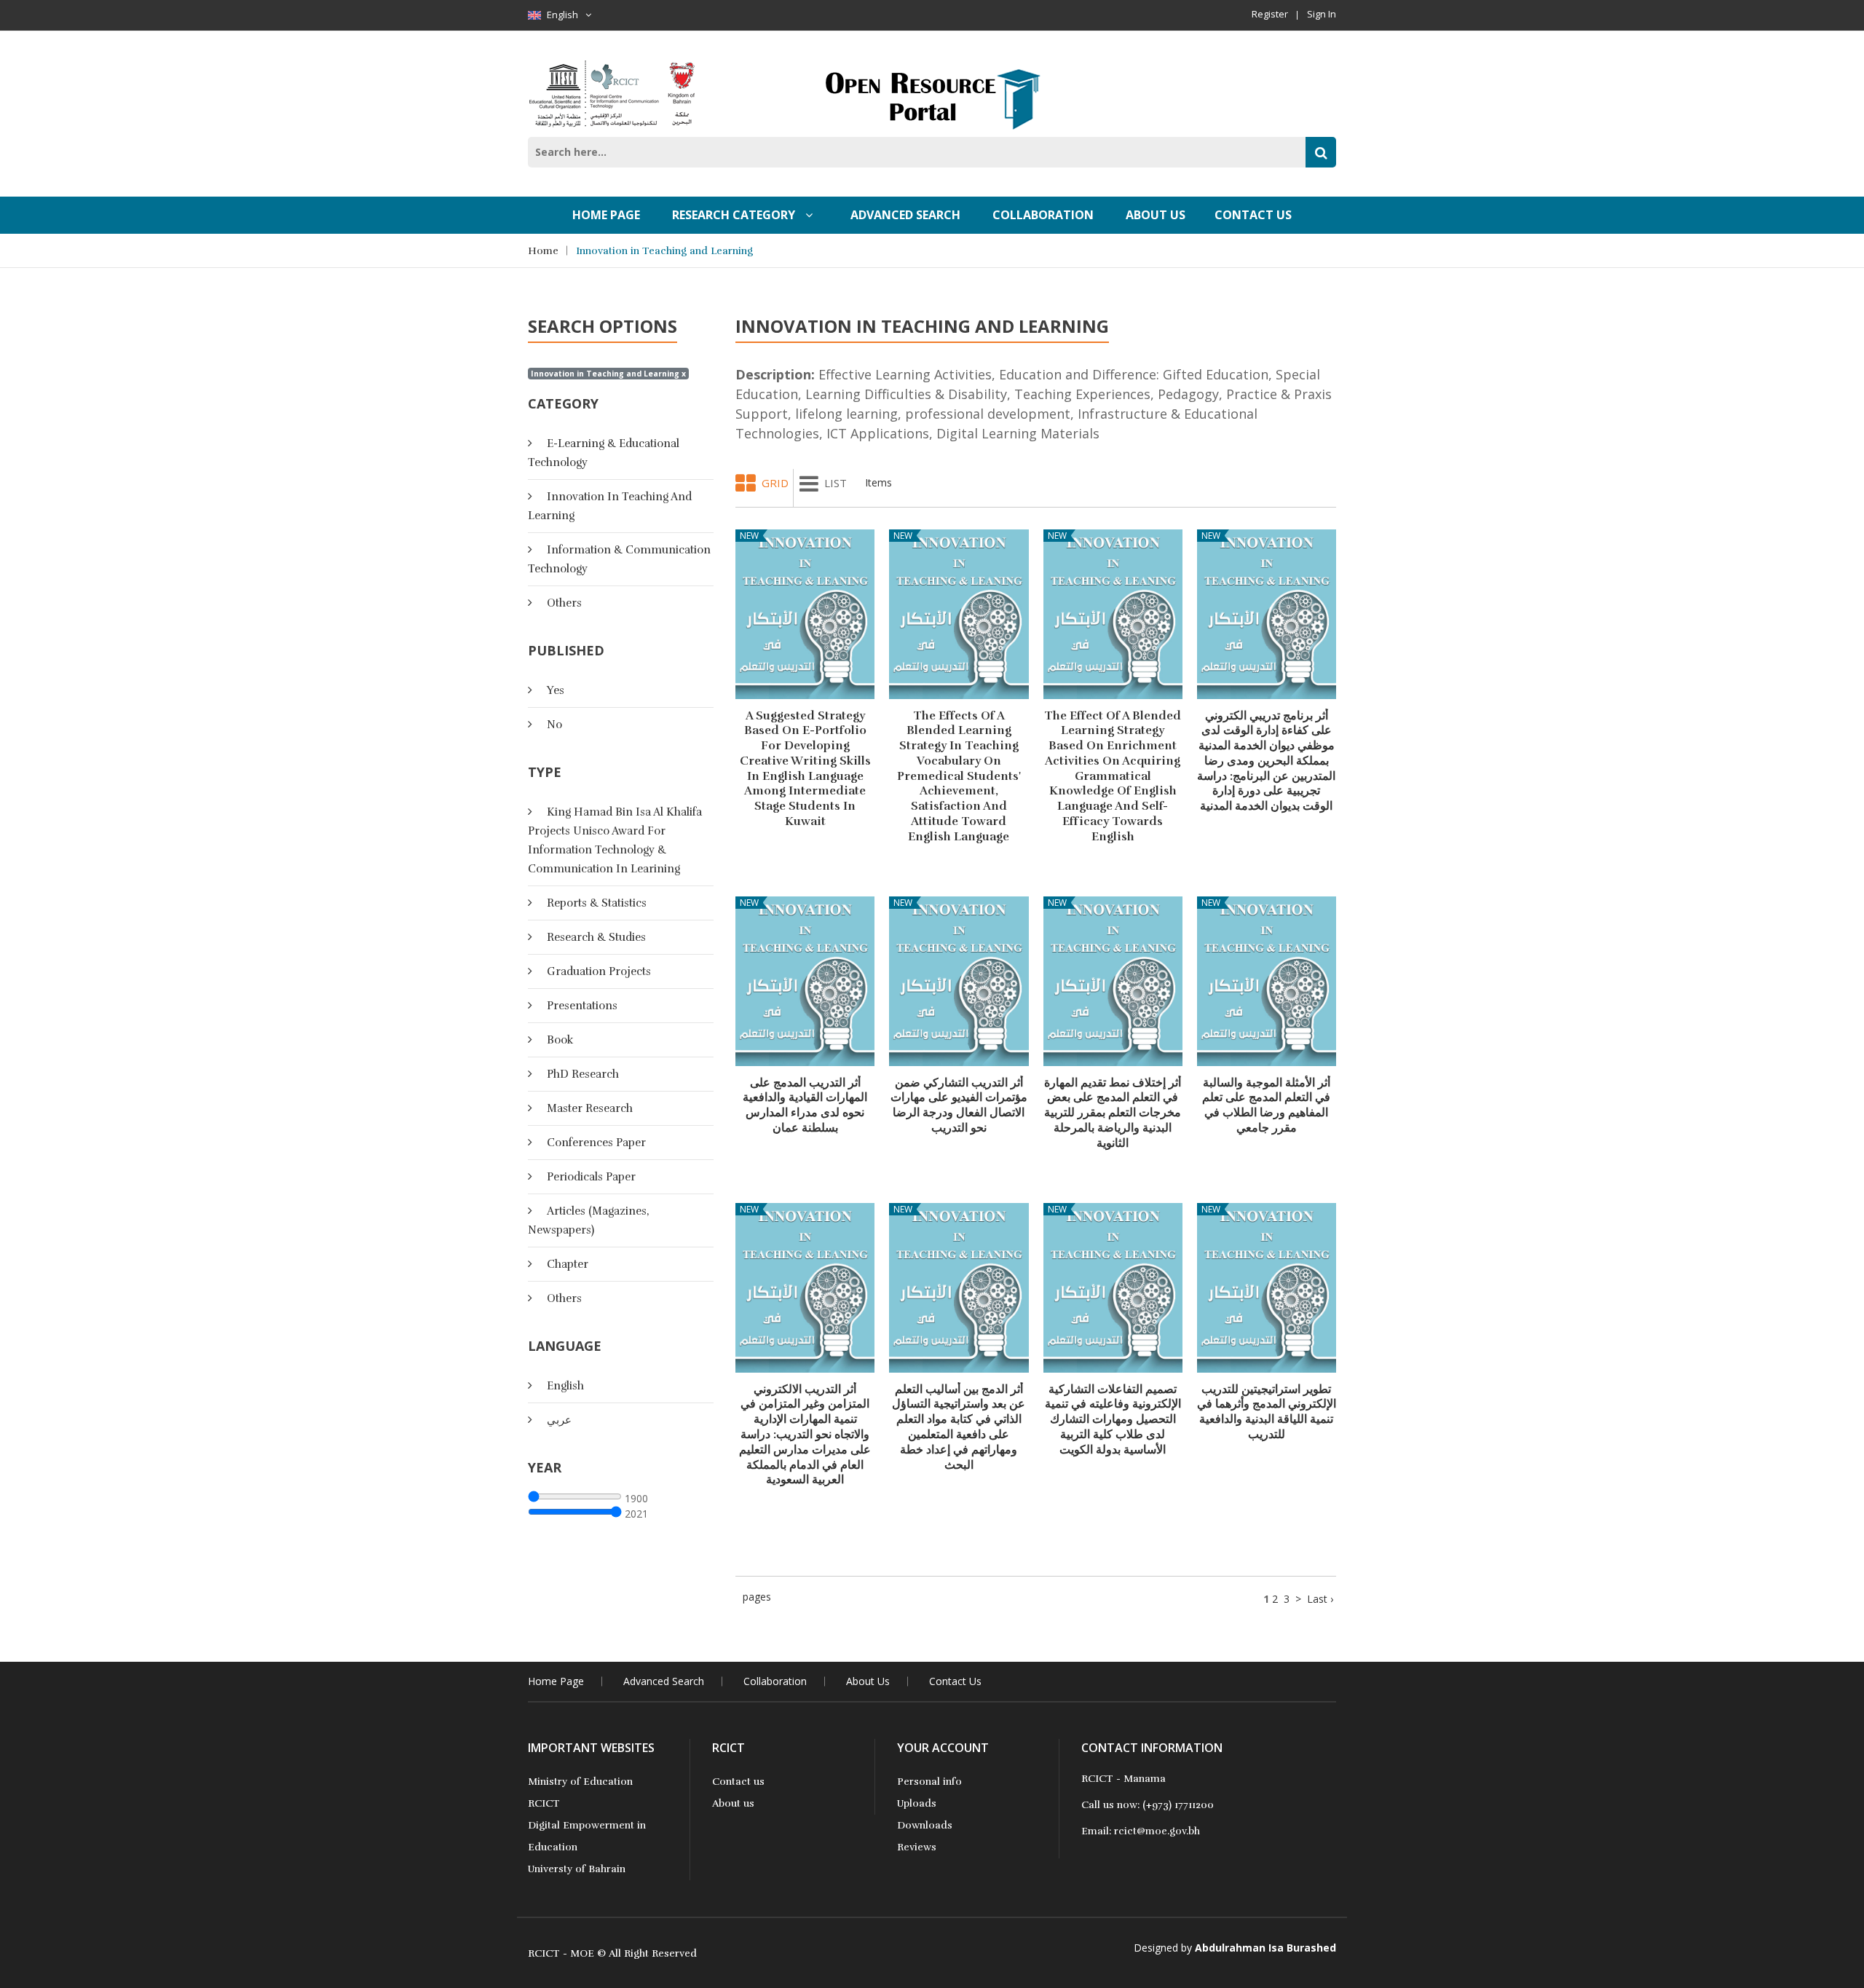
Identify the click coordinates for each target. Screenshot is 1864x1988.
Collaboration (1043, 215)
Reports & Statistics (597, 903)
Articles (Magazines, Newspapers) (589, 1220)
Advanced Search (905, 215)
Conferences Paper (596, 1143)
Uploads (917, 1803)
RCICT (544, 1803)
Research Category (735, 215)
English (562, 15)
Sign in (1322, 14)
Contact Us (1253, 215)
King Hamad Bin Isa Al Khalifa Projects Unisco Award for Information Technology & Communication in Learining (615, 840)
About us (733, 1803)
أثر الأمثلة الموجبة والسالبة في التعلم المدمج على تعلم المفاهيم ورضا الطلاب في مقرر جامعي (1266, 1105)
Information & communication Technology (619, 559)
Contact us (738, 1782)
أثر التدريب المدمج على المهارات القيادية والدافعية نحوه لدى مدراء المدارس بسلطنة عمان (805, 1105)
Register (1270, 14)
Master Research (590, 1108)
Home (543, 251)
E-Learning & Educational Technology (604, 453)
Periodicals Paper (591, 1177)
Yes (556, 690)
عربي (559, 1420)
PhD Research (583, 1074)
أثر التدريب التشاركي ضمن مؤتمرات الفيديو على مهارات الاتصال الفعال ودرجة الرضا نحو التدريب (959, 1105)
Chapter (568, 1264)
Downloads (925, 1825)
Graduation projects (599, 971)
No (554, 725)
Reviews (917, 1847)
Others (564, 603)
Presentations (582, 1006)
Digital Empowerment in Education (587, 1836)
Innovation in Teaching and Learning (664, 251)
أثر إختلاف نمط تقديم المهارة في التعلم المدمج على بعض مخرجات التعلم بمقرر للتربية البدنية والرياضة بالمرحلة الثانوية (1113, 1113)
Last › (1320, 1599)
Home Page (606, 215)
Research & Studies (596, 937)
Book (560, 1040)
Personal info (929, 1782)
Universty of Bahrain (577, 1869)
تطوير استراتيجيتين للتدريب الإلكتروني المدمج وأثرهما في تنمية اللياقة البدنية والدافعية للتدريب (1267, 1412)
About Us (1156, 215)
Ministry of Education (580, 1782)
